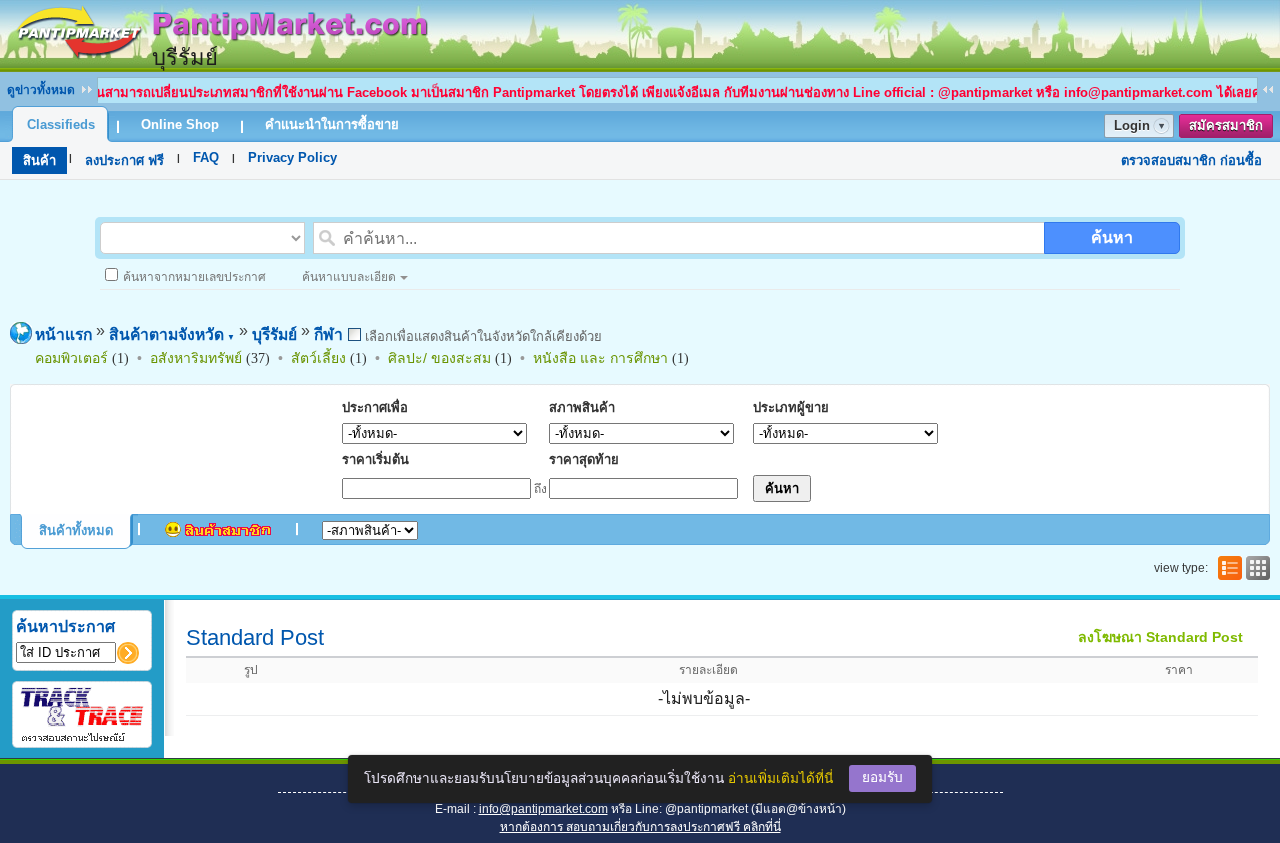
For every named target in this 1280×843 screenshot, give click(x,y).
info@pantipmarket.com (543, 809)
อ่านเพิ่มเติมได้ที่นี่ (780, 778)
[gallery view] (1256, 568)
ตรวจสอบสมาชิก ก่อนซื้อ (1191, 160)
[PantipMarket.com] (220, 62)
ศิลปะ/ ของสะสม (439, 358)
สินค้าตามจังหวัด (172, 334)
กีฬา (328, 334)
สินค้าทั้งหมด (76, 530)
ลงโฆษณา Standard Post (1160, 637)
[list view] (1228, 568)
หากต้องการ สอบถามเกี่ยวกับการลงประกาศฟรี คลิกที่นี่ (640, 827)
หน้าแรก (63, 334)
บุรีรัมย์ (274, 334)
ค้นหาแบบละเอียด (349, 277)
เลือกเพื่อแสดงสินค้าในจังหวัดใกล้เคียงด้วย (481, 336)
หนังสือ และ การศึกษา (600, 358)
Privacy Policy (292, 157)
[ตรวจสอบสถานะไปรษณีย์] (82, 738)
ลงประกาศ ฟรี (124, 160)
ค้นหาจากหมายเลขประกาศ (194, 277)
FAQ (206, 157)
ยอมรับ (882, 777)
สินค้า (39, 160)
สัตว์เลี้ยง (318, 358)
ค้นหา (1112, 237)
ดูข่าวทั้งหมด (41, 90)
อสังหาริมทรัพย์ (196, 358)
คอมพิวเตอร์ (71, 358)
